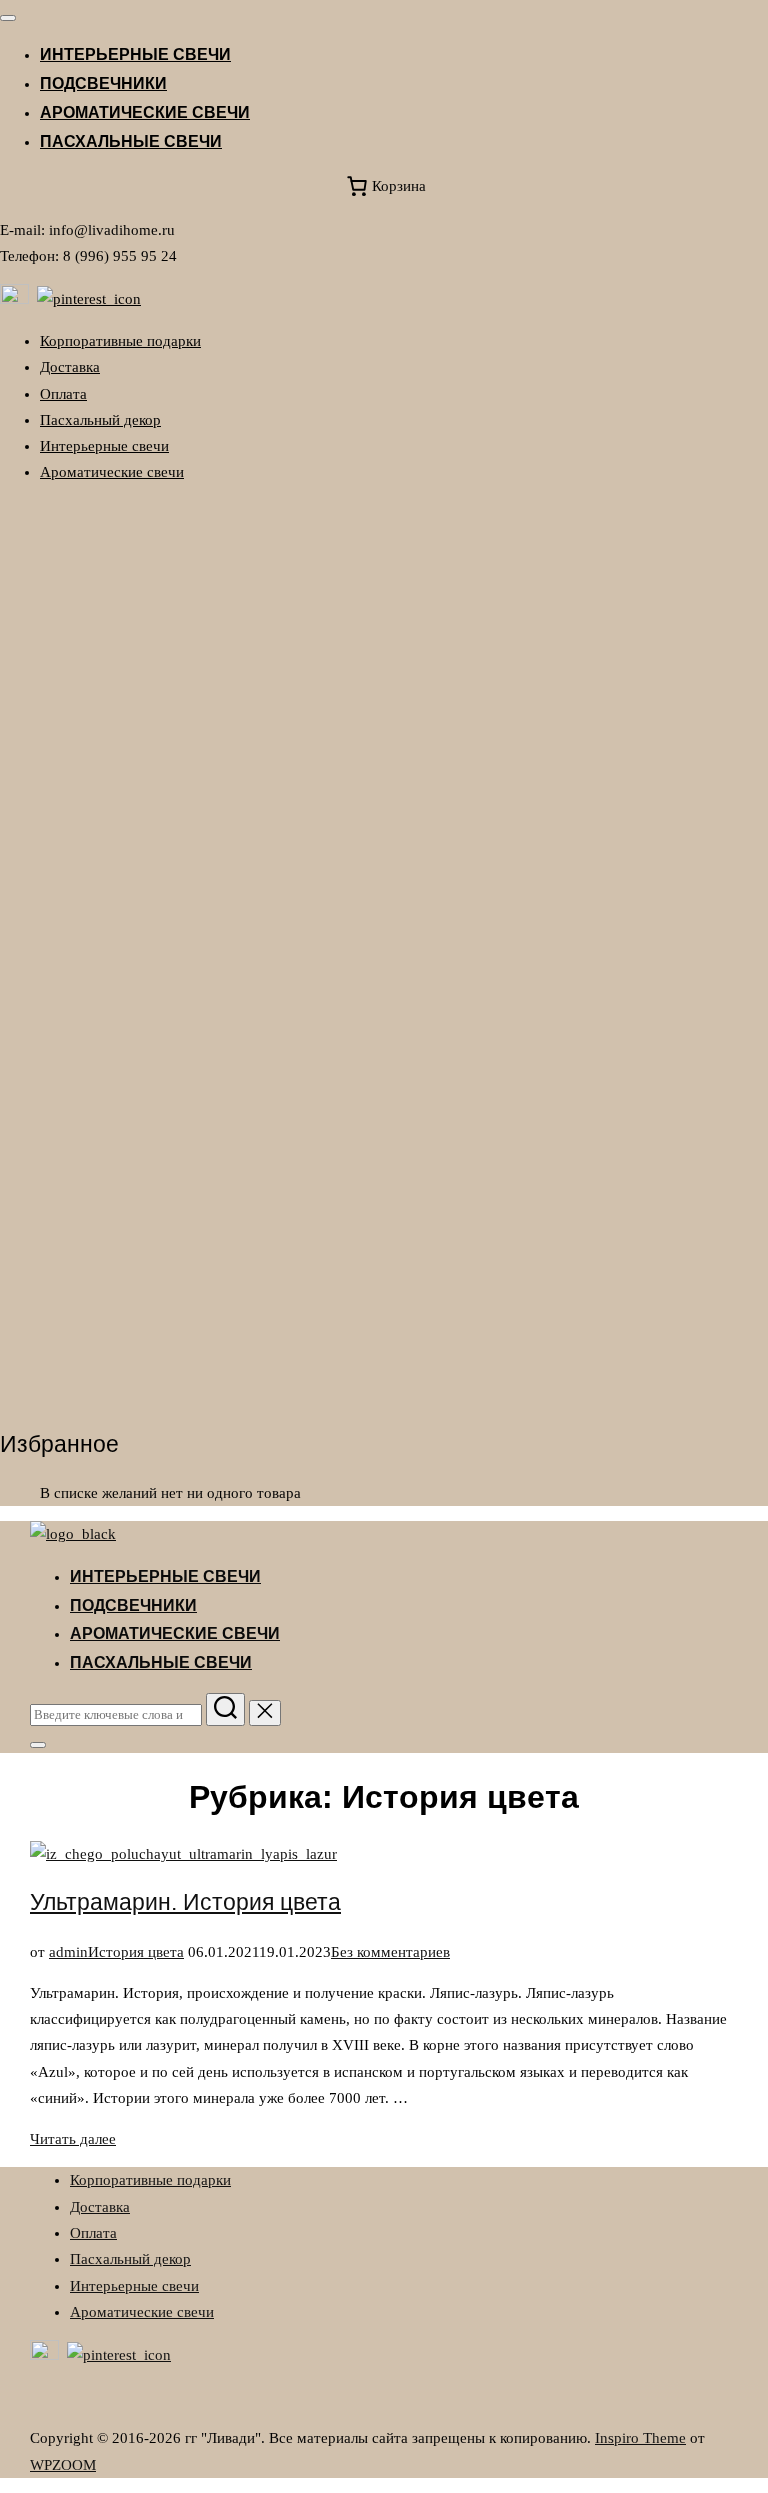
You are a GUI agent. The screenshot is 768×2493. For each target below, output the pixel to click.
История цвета (136, 1952)
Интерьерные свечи (135, 54)
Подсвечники (103, 83)
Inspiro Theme (640, 2438)
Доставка (70, 367)
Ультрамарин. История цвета (185, 1902)
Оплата (63, 394)
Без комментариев (390, 1952)
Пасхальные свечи (131, 141)
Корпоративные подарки (120, 341)
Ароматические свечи (145, 112)
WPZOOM (63, 2465)
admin (68, 1952)
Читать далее (73, 2139)
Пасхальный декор (100, 420)
